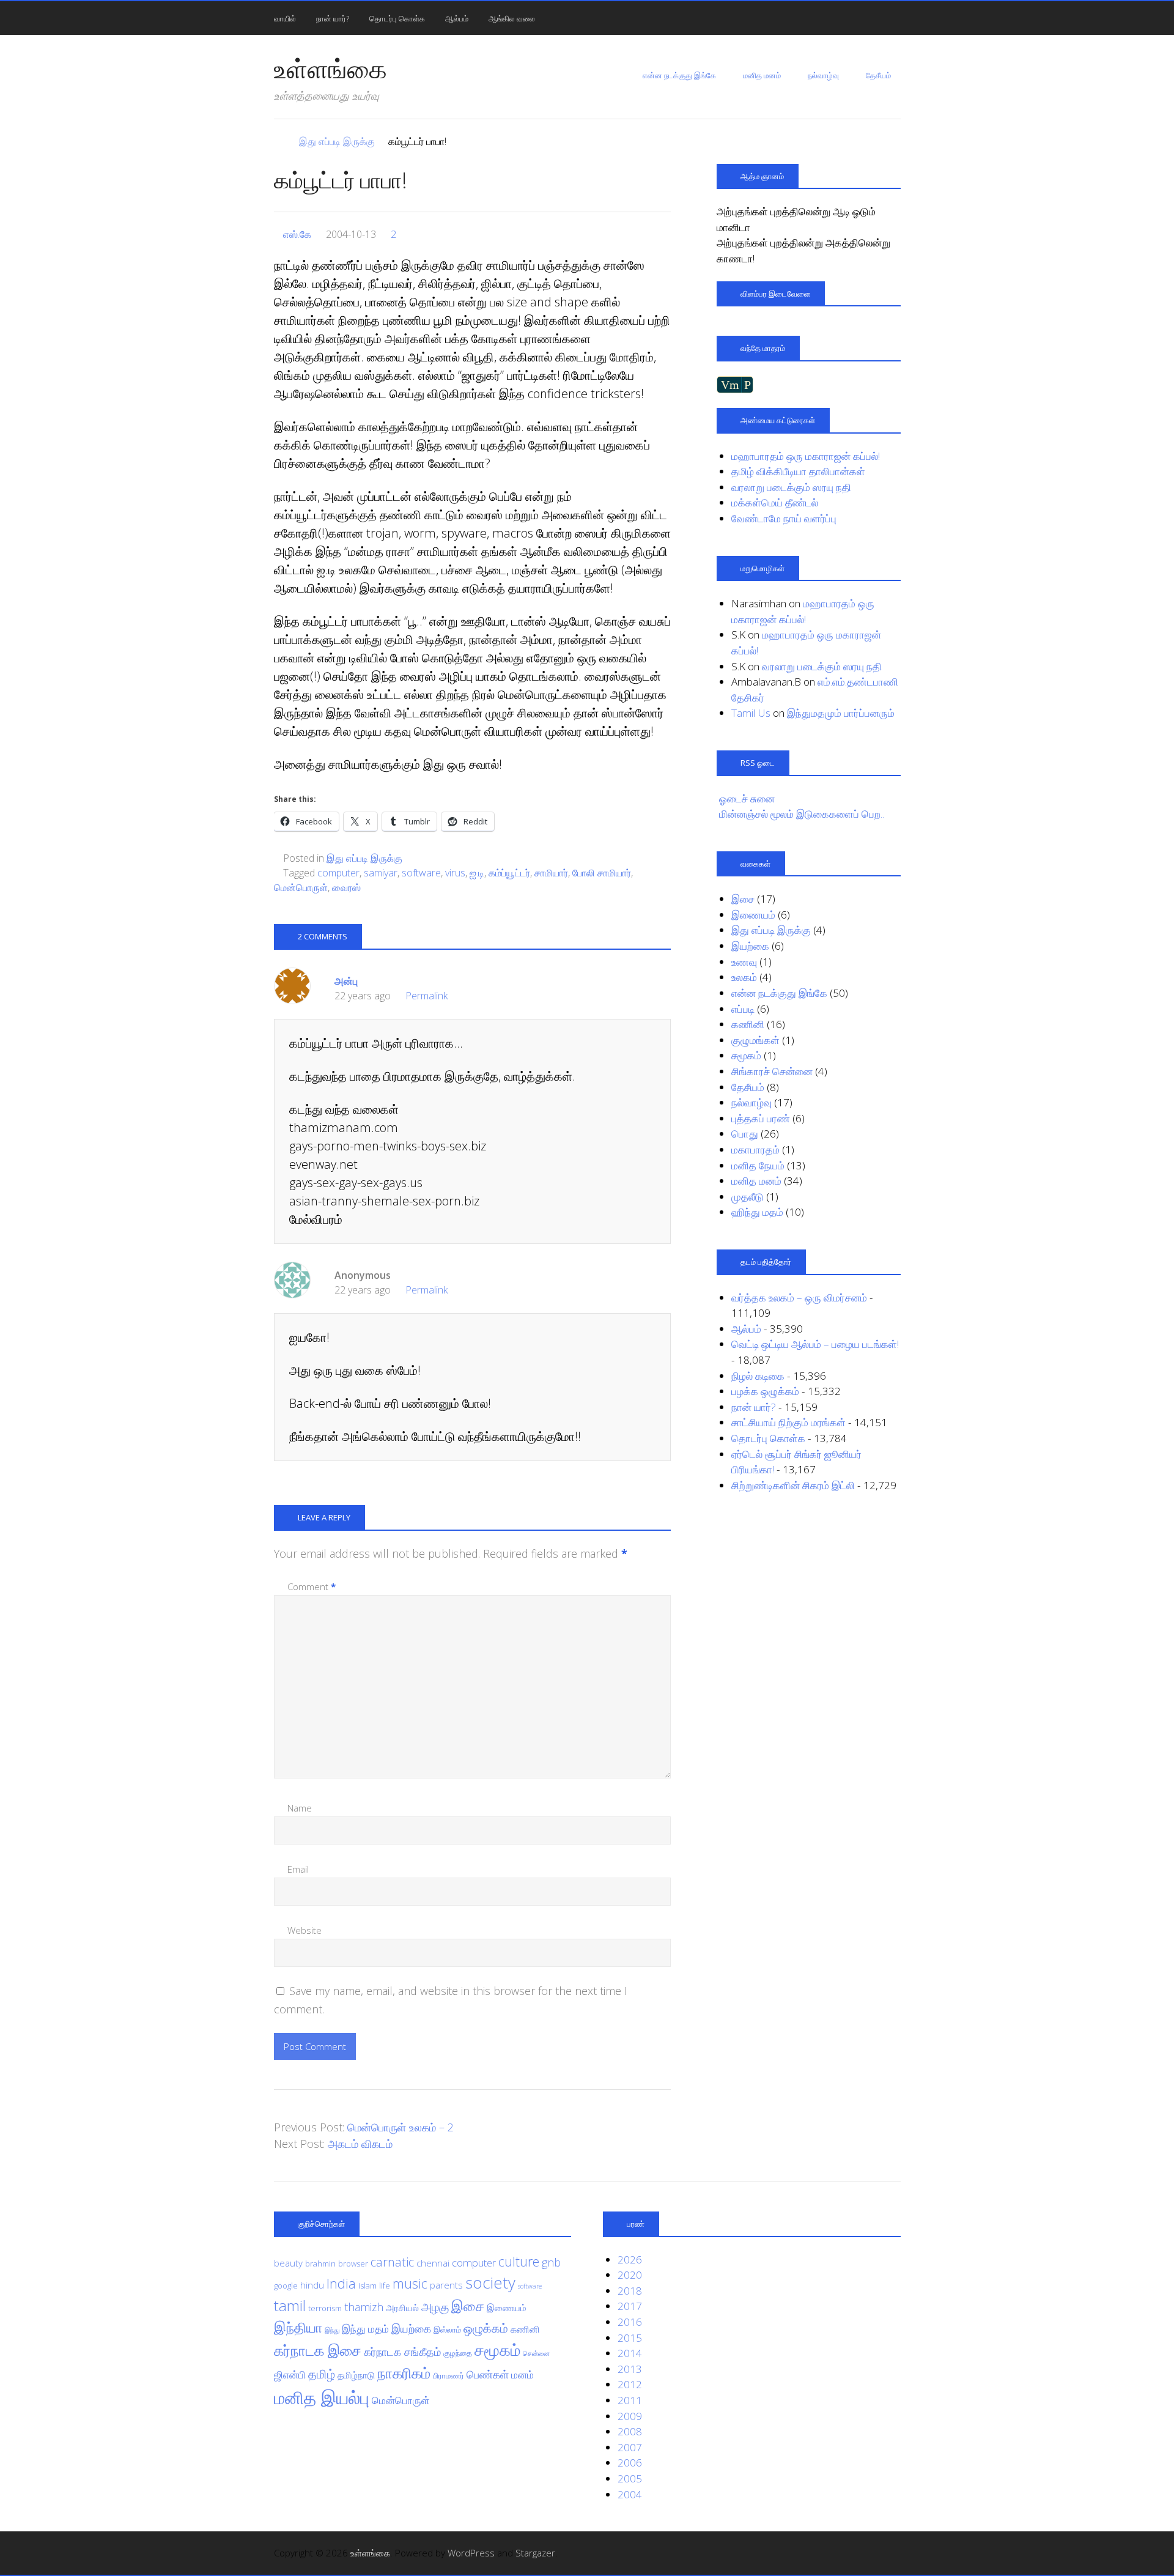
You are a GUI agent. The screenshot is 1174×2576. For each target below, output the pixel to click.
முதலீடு (748, 1197)
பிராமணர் (449, 2375)
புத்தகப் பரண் (761, 1118)
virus (455, 873)
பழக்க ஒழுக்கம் (765, 1391)
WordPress (471, 2553)
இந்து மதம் (365, 2329)
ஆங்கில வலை (512, 18)
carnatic (392, 2262)
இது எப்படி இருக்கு (364, 858)
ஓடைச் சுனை (747, 798)
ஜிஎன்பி (290, 2374)
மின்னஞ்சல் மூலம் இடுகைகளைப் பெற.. (802, 814)
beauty (288, 2263)
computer (338, 873)
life (385, 2285)
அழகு (435, 2307)
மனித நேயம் (758, 1165)
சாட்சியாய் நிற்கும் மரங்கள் (788, 1422)
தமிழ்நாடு (356, 2375)
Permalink (426, 996)
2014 (630, 2353)
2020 (630, 2275)
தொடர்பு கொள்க (397, 18)
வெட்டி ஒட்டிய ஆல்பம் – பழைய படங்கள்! (815, 1344)
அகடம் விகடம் (360, 2144)
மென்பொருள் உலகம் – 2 (401, 2127)
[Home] (280, 141)
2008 (630, 2431)
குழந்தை (458, 2353)
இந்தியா (298, 2327)
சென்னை (536, 2353)
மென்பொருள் (301, 887)
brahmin (320, 2263)
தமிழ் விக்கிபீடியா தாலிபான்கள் (798, 471)
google (286, 2285)
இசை (743, 899)
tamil (290, 2305)
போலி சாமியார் (602, 873)
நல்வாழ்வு (823, 75)
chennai (433, 2263)
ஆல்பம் (457, 18)
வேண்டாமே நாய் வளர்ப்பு (784, 518)
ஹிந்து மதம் (757, 1212)
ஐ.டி (477, 873)
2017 (630, 2306)
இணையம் (753, 915)
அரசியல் (402, 2308)
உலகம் (744, 977)
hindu (312, 2285)
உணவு (744, 962)
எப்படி (743, 1009)
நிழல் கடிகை (758, 1376)
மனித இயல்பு (322, 2397)
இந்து (332, 2330)
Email (298, 1869)
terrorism (325, 2308)
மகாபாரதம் (755, 1149)
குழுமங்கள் (755, 1040)
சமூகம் (746, 1055)
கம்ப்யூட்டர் (509, 873)
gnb (551, 2262)
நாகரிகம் (404, 2373)
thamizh (364, 2307)
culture (519, 2261)
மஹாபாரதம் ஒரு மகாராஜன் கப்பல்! (806, 456)
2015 (630, 2338)
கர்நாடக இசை (318, 2350)
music (410, 2283)
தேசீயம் (878, 75)
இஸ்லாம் (447, 2330)
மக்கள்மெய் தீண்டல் (775, 502)
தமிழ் (322, 2374)
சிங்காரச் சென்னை (772, 1071)
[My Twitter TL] (877, 2553)
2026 (630, 2260)
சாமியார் (551, 873)
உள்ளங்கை (330, 68)
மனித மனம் (762, 75)
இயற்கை (750, 946)
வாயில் (285, 18)
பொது (745, 1134)
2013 (630, 2369)
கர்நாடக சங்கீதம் (402, 2352)
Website (305, 1930)
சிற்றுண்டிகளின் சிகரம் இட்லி (793, 1485)
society (490, 2282)
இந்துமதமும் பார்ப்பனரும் (841, 713)
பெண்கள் (488, 2374)
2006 (630, 2463)
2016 (630, 2322)
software (421, 873)
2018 (630, 2291)
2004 (630, 2494)
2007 (630, 2447)
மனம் (522, 2374)
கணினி (748, 1024)
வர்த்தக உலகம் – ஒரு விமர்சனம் (799, 1297)
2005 (630, 2478)
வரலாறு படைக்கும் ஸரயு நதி (791, 487)
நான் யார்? (333, 18)
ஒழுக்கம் (486, 2328)
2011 (630, 2400)
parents (446, 2285)
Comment (312, 1586)
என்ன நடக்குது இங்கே (679, 75)
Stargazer (535, 2553)
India (341, 2283)
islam (367, 2285)
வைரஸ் (346, 887)
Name (300, 1808)
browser (353, 2263)
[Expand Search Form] (906, 17)
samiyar (381, 873)
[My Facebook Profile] (894, 2553)
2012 (630, 2384)
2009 (630, 2416)
